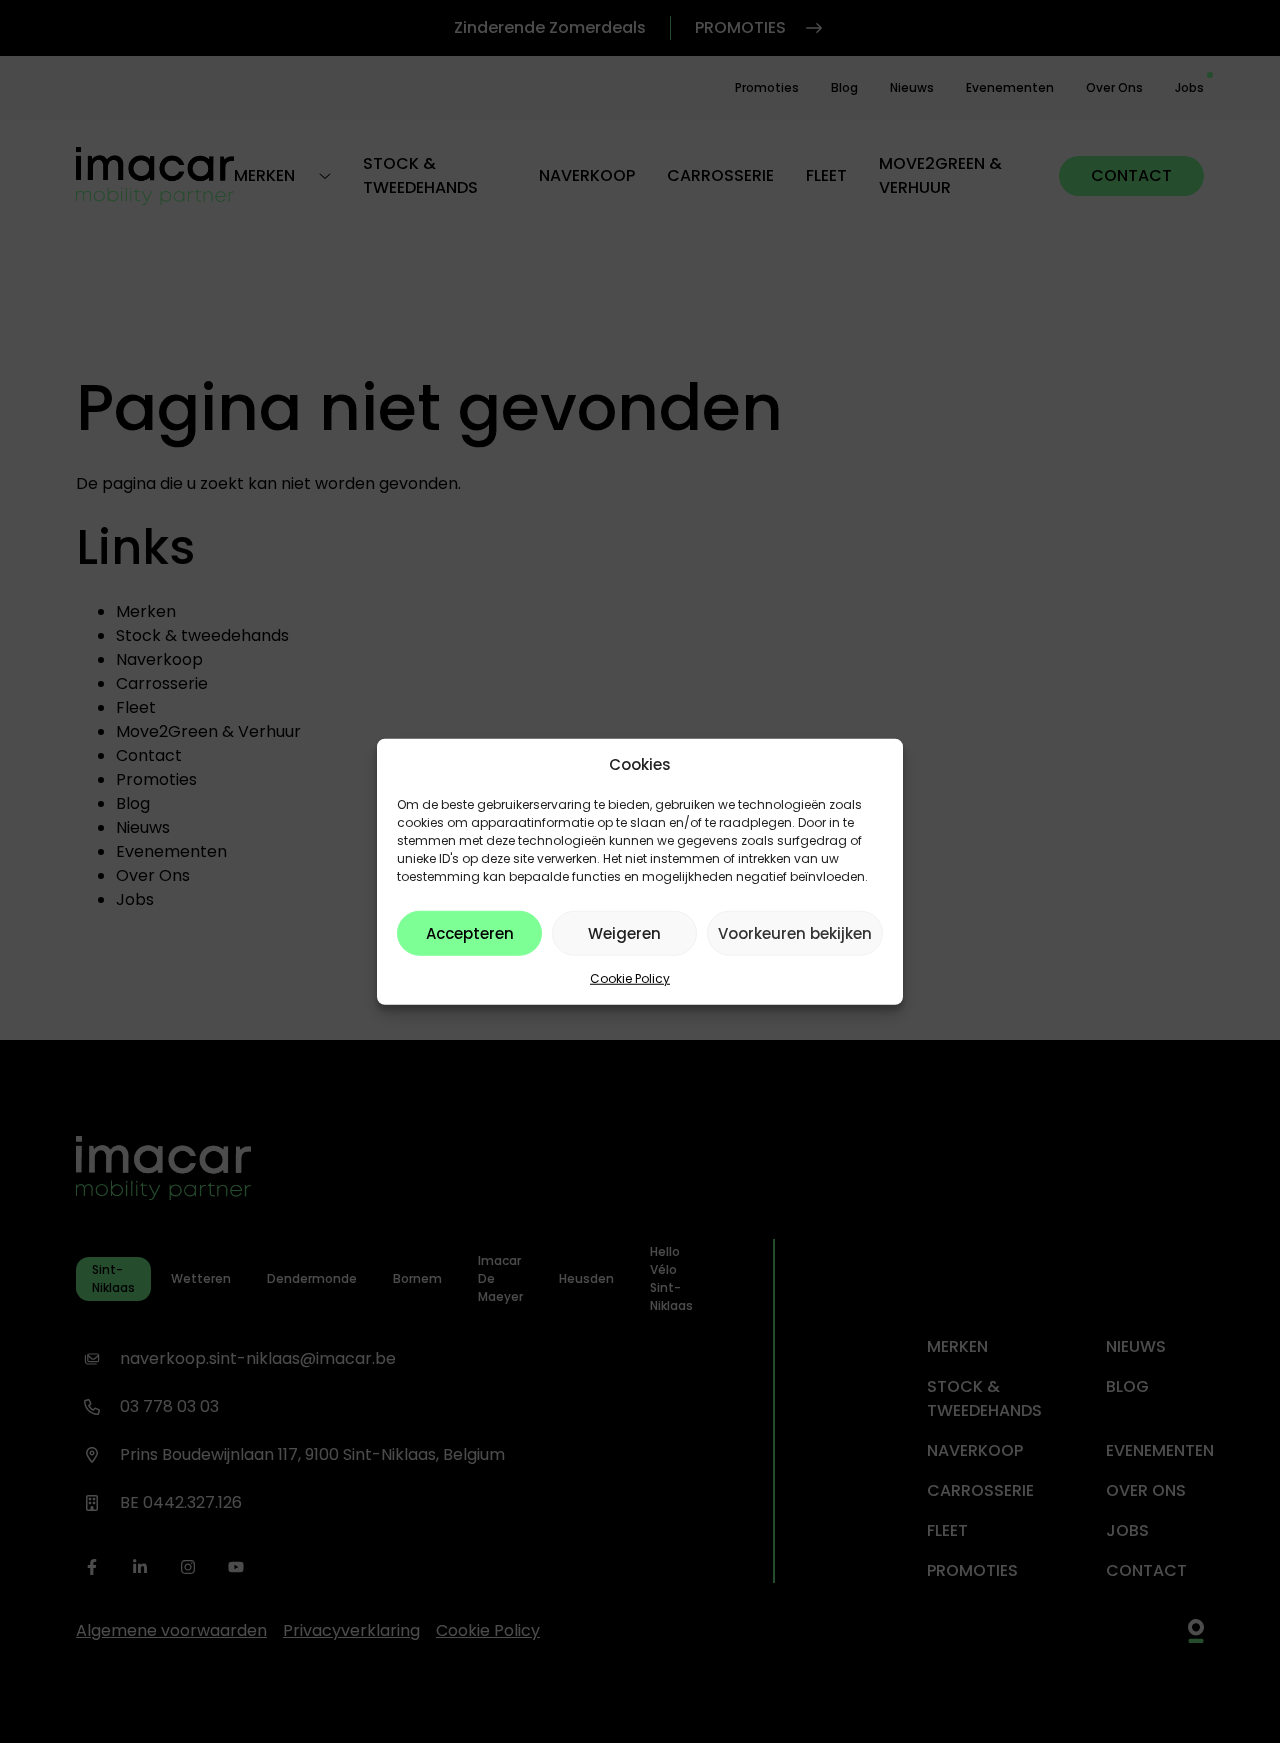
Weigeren (624, 932)
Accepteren (470, 932)
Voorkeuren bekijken (795, 932)
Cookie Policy (630, 978)
